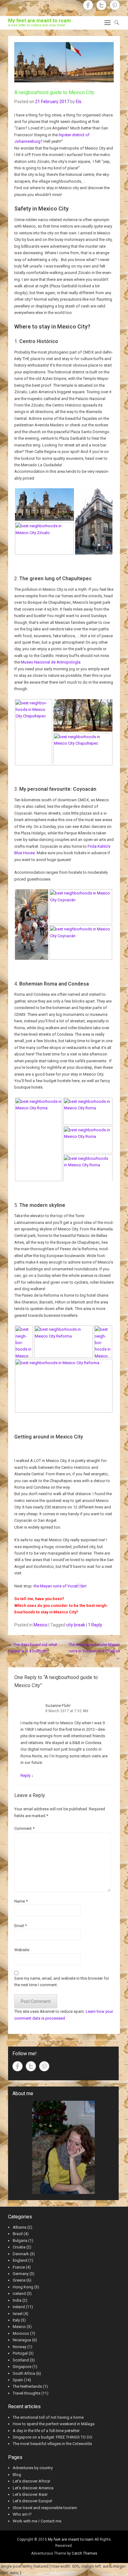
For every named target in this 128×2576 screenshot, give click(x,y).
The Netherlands (27, 2386)
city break (76, 1625)
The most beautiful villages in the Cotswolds (52, 2444)
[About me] (63, 2147)
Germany (21, 2274)
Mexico (41, 1625)
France (19, 2267)
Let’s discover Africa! (32, 2481)
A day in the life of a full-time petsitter (46, 2431)
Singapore (22, 2367)
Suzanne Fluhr (58, 1706)
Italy (16, 2320)
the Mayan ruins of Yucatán (60, 1586)
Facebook (88, 5)
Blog (17, 2475)
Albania (20, 2227)
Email (21, 1926)
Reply (25, 1775)
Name (21, 1901)
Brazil (18, 2234)
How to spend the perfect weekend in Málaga (54, 2424)
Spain (18, 2380)
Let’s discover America (33, 2488)
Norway (20, 2347)
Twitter (101, 5)
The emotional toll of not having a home (48, 2417)
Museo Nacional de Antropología (51, 662)
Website (22, 1950)
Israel (18, 2314)
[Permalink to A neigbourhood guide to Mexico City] (64, 62)
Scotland (21, 2360)
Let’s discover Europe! (32, 2501)
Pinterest (115, 5)
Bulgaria (20, 2241)
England (20, 2260)
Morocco (21, 2333)
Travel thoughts (27, 2393)
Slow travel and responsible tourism (45, 2508)
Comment (24, 1828)
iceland (19, 2293)
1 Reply (95, 1625)
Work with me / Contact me (37, 2521)
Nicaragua (22, 2340)
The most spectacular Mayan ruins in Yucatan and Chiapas (94, 1651)
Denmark (21, 2254)
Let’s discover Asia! (30, 2494)
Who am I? (22, 2514)
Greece (19, 2280)
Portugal (20, 2353)
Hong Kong (23, 2287)
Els (79, 102)
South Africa (24, 2373)
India (17, 2300)
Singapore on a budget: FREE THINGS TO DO (53, 2437)
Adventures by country (33, 2468)
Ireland (19, 2307)
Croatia (19, 2247)
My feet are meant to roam (39, 21)
